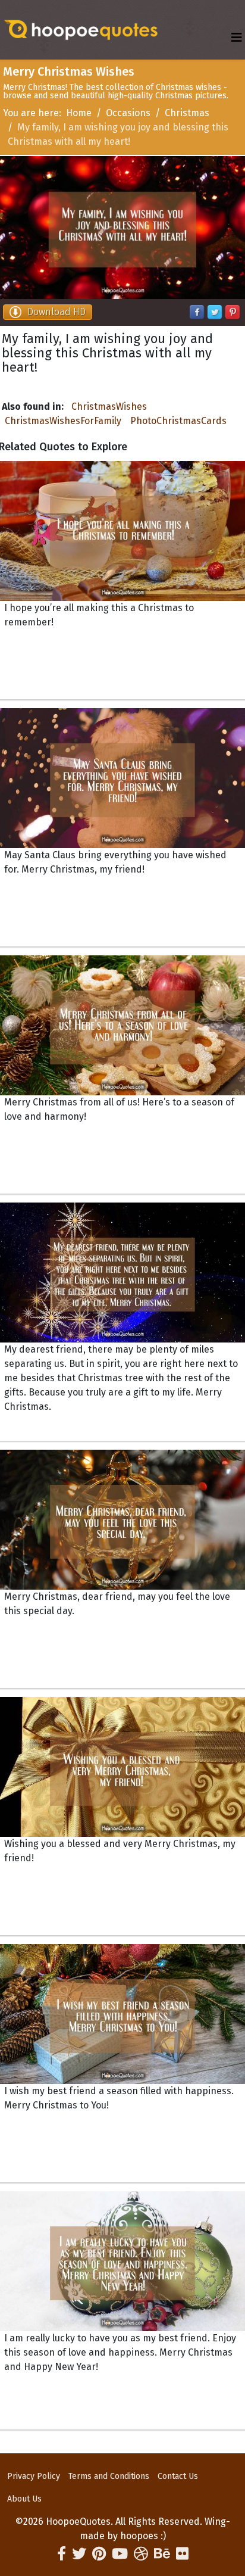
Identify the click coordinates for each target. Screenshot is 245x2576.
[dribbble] (141, 2554)
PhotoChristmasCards (178, 421)
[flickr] (182, 2554)
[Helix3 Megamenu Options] (237, 38)
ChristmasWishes (109, 407)
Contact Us (178, 2476)
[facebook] (62, 2554)
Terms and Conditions (109, 2476)
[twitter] (79, 2554)
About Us (24, 2499)
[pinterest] (99, 2554)
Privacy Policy (34, 2476)
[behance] (162, 2554)
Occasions (128, 113)
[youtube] (120, 2554)
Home (79, 113)
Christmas (187, 113)
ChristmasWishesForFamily (63, 421)
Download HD (56, 312)
